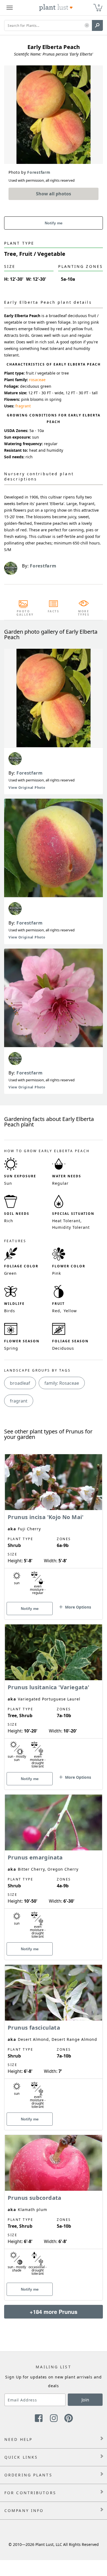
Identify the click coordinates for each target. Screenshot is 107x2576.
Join (85, 2400)
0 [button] (99, 5)
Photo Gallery (23, 613)
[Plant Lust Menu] (10, 8)
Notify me (54, 223)
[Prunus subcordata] (54, 2208)
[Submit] (97, 25)
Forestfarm (30, 773)
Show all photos (54, 194)
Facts (54, 611)
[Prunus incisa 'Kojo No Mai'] (54, 1527)
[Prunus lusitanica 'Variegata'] (54, 1697)
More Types (84, 613)
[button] (87, 26)
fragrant (23, 406)
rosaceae (37, 380)
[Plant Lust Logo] (56, 8)
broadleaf (20, 1383)
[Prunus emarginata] (54, 1868)
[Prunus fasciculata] (54, 2038)
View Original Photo (27, 788)
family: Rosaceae (62, 1383)
